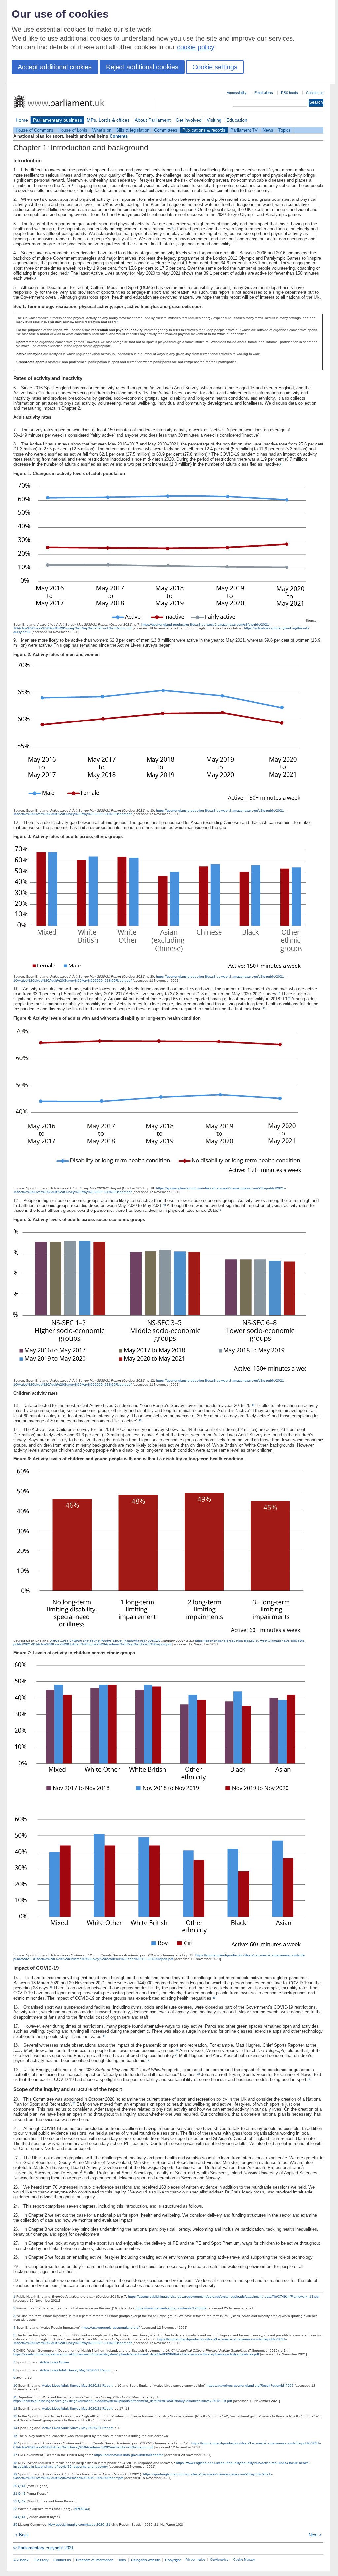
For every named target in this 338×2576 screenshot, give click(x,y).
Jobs (122, 2560)
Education (237, 120)
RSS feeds (289, 93)
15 (253, 1405)
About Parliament (153, 120)
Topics (285, 130)
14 (220, 1210)
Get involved (189, 120)
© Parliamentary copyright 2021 (43, 2548)
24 (309, 2079)
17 (51, 1988)
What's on (102, 130)
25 (74, 2104)
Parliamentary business (57, 120)
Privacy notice (195, 2560)
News (268, 130)
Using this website (146, 2560)
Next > (315, 2535)
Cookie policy (219, 2560)
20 (177, 2050)
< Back (22, 2535)
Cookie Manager (245, 2560)
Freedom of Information (95, 2560)
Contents (119, 136)
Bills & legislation (133, 130)
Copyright (173, 2560)
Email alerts (264, 93)
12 (264, 1009)
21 (176, 2055)
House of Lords (73, 130)
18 (214, 1998)
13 (164, 1205)
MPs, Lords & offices (108, 120)
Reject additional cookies (142, 67)
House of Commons (34, 130)
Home (22, 120)
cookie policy (195, 47)
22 (148, 2060)
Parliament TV (244, 130)
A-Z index (21, 2560)
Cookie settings (215, 67)
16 (140, 1420)
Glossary (41, 2560)
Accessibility (237, 93)
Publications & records (204, 130)
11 (289, 999)
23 (198, 2074)
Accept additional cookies (55, 67)
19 (104, 2036)
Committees (166, 130)
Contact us (315, 93)
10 (279, 993)
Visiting (214, 120)
